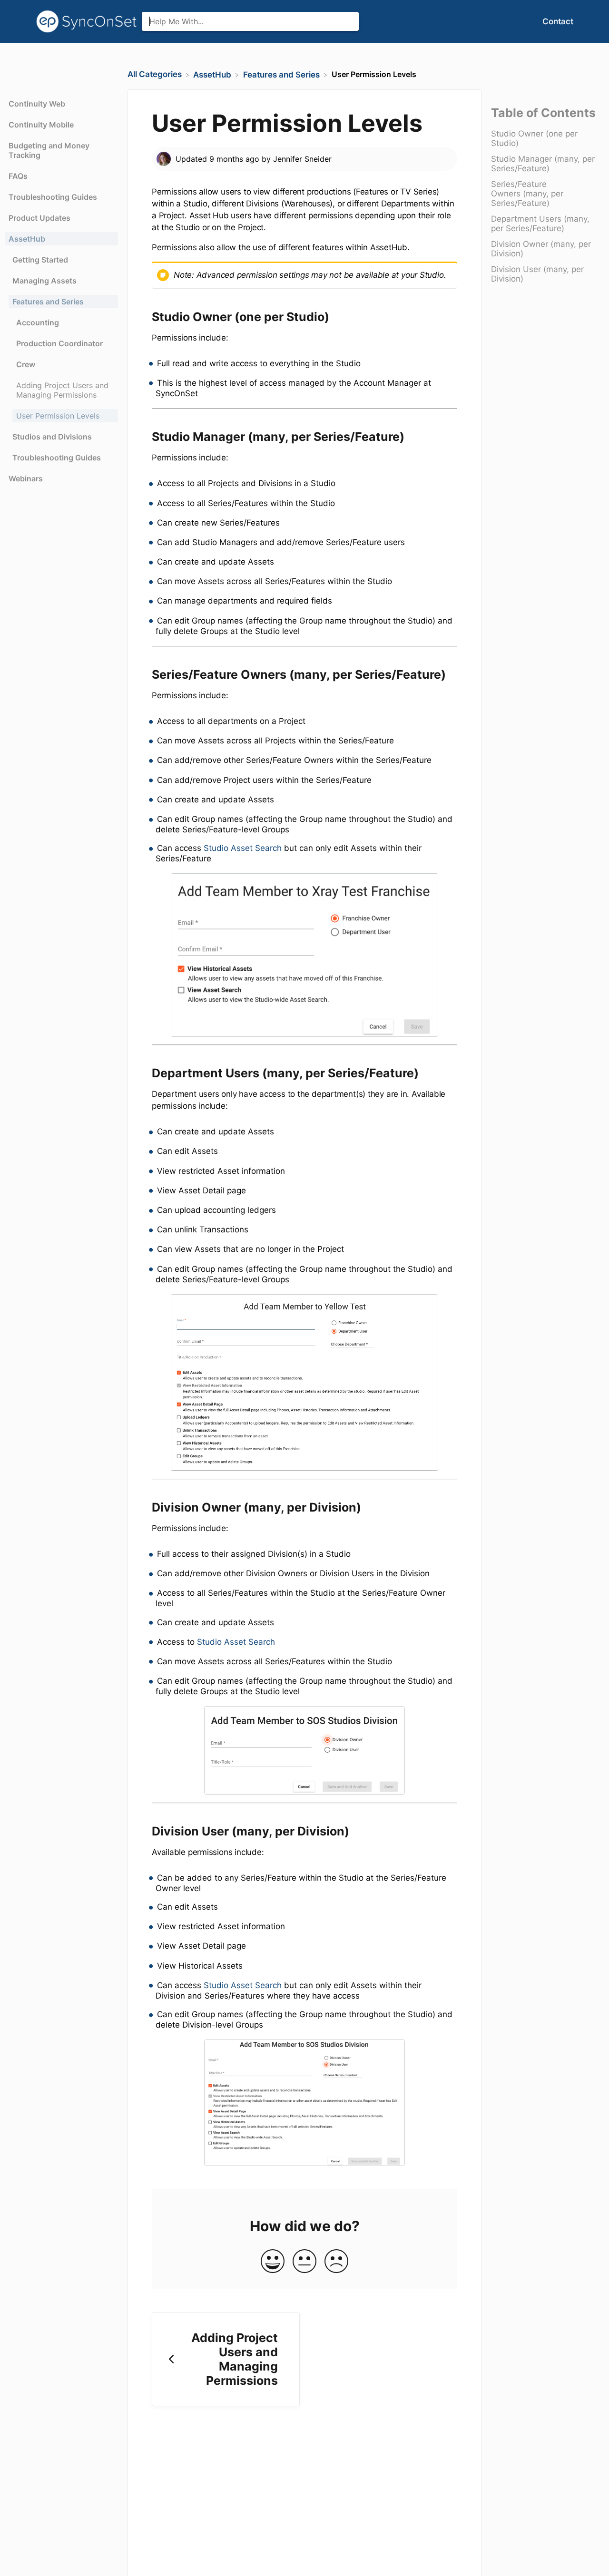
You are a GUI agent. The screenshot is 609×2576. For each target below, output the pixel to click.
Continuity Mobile (41, 125)
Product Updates (39, 218)
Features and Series (48, 302)
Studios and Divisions (52, 437)
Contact (558, 21)
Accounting (38, 322)
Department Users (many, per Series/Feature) (540, 224)
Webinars (26, 478)
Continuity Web (37, 104)
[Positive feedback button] (273, 2262)
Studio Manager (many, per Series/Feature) (543, 164)
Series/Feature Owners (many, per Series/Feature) (527, 194)
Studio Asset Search (243, 848)
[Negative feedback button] (336, 2262)
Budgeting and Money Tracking (49, 150)
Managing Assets (44, 281)
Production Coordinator (59, 343)
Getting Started (40, 260)
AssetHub (27, 239)
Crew (26, 364)
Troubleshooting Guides (53, 197)
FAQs (18, 176)
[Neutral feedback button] (304, 2262)
